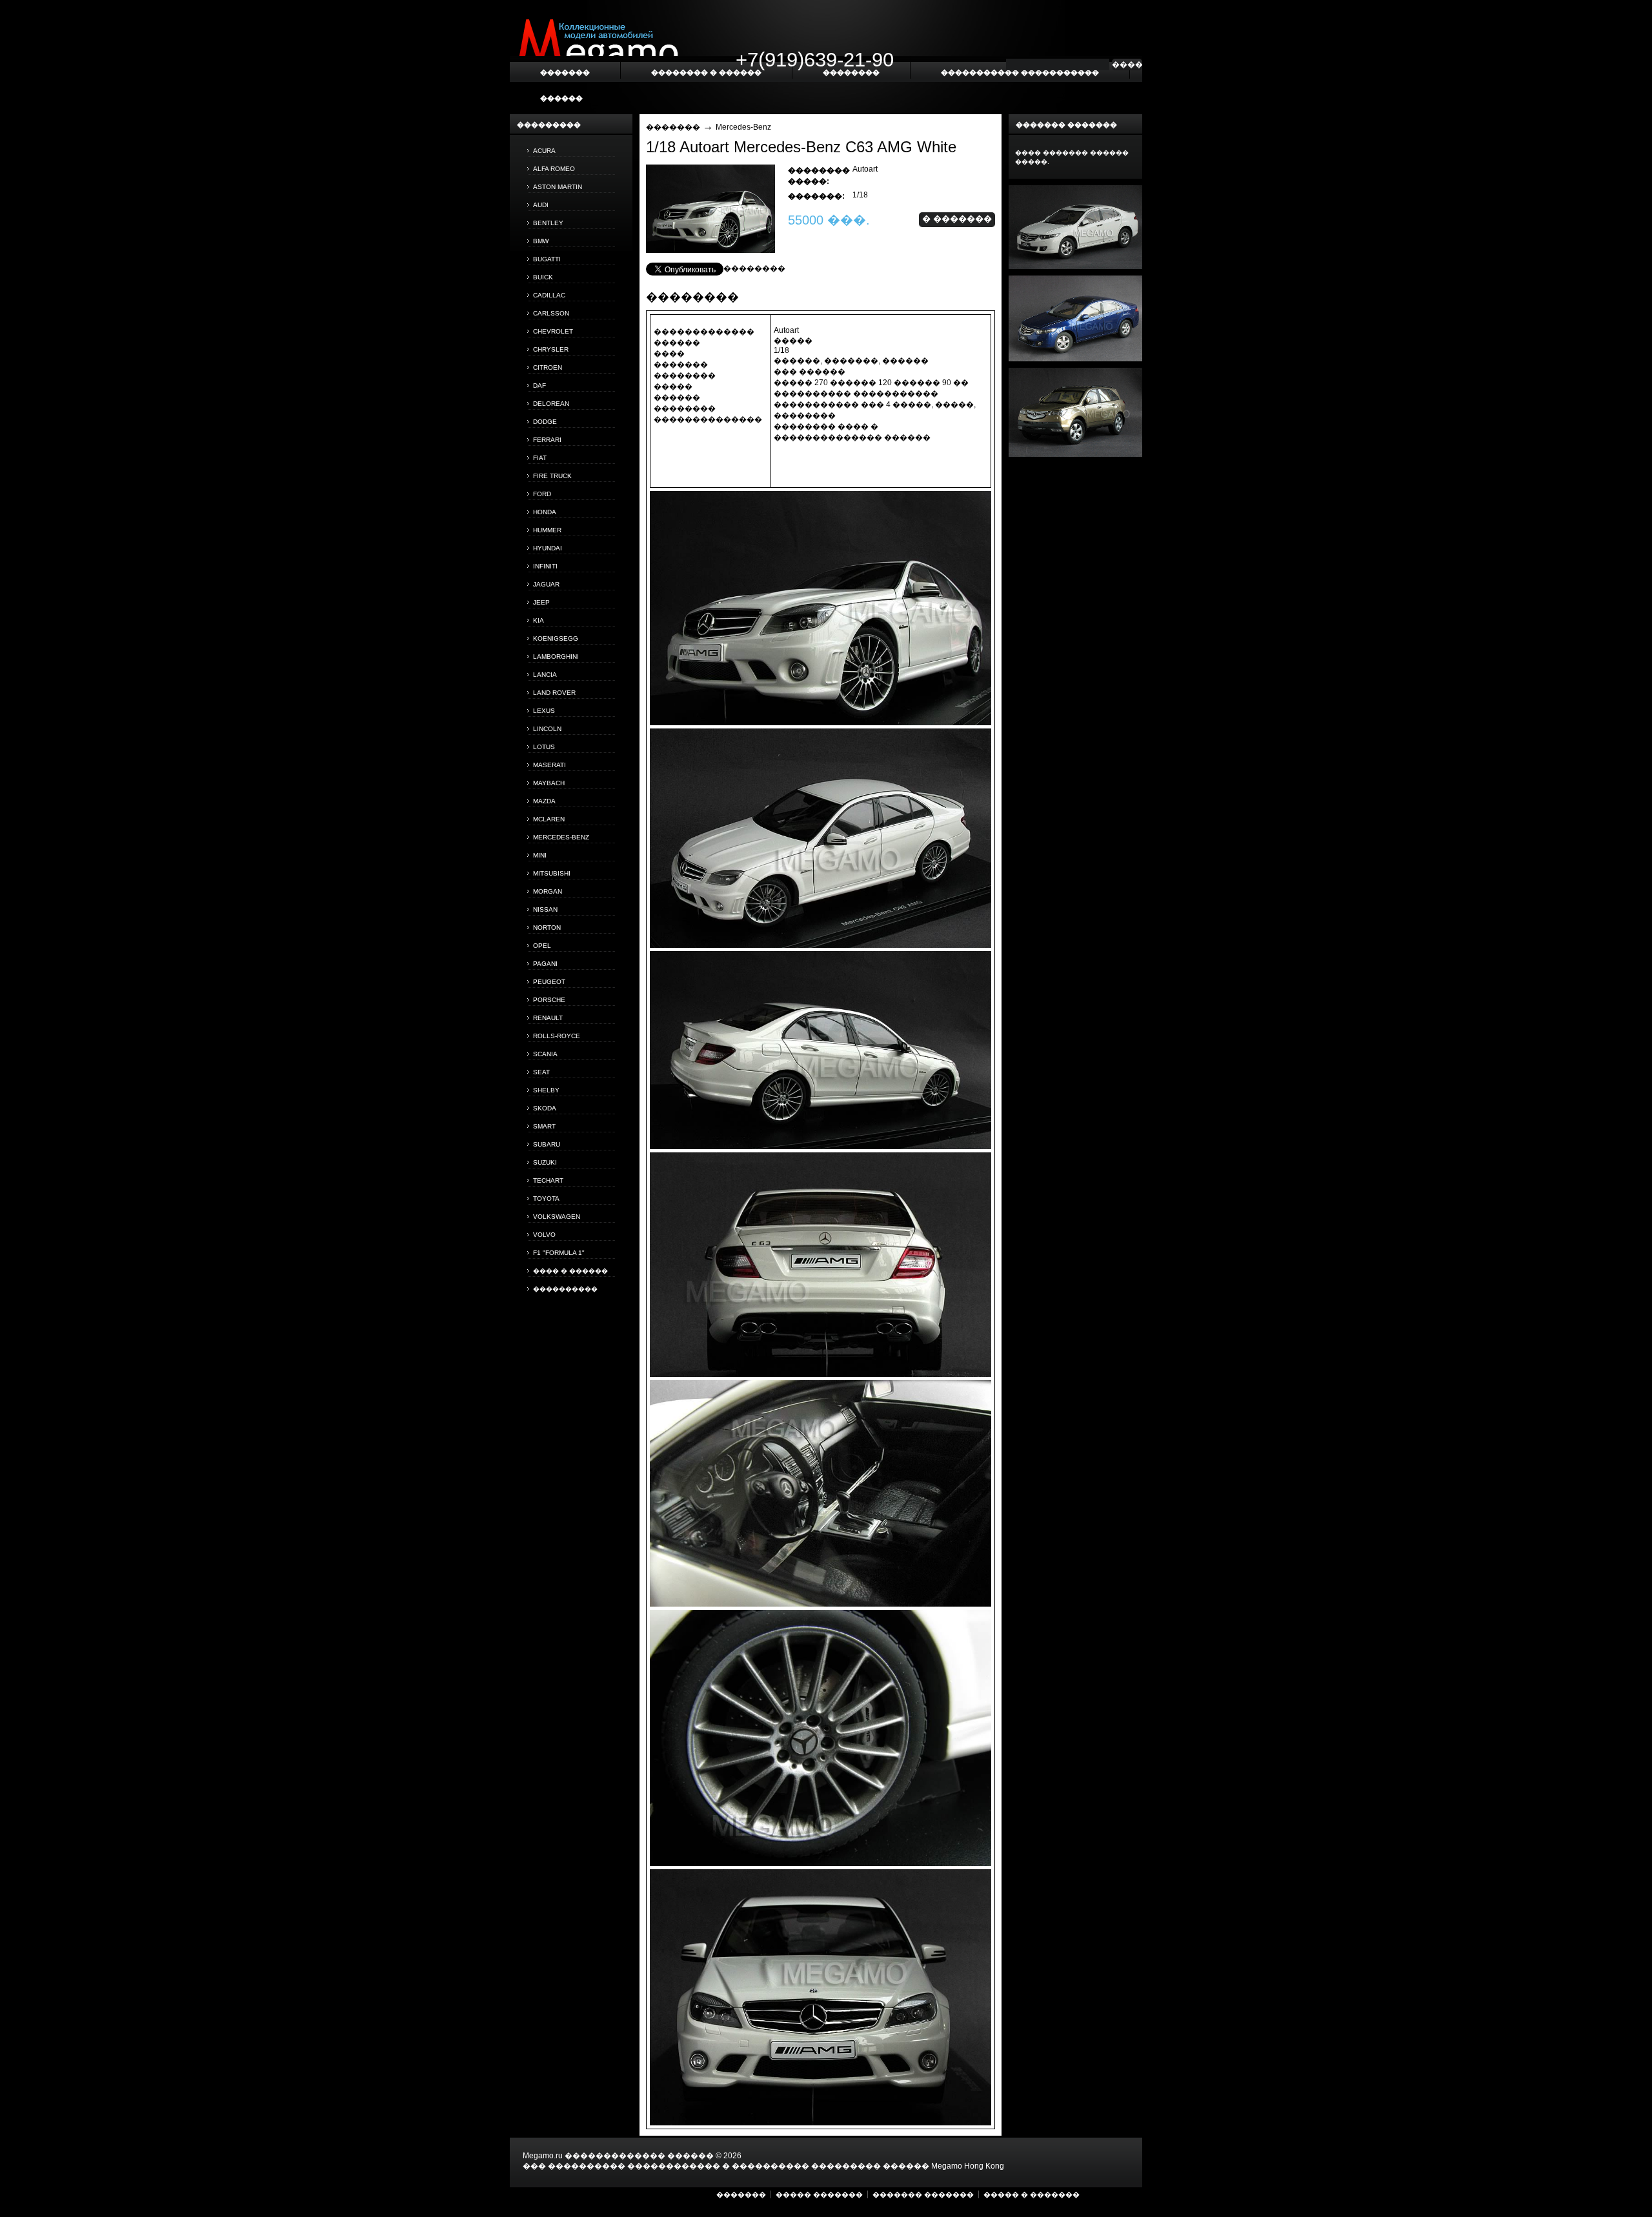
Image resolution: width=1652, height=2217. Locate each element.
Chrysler (551, 349)
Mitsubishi (552, 873)
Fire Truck (552, 476)
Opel (542, 946)
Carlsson (551, 313)
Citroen (548, 367)
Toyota (546, 1199)
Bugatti (547, 259)
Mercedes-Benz (561, 837)
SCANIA (545, 1054)
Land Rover (554, 693)
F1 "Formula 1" (559, 1253)
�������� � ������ (706, 72)
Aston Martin (558, 187)
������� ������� (923, 2194)
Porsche (549, 1000)
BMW (541, 241)
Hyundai (548, 548)
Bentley (548, 223)
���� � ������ (570, 1271)
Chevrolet (553, 331)
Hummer (547, 530)
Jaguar (546, 584)
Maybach (549, 783)
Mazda (544, 801)
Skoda (545, 1108)
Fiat (540, 458)
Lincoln (547, 729)
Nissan (545, 909)
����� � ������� (1032, 2194)
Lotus (544, 747)
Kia (539, 620)
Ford (542, 494)
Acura (544, 151)
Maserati (549, 765)
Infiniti (545, 566)
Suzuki (545, 1162)
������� (673, 127)
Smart (544, 1126)
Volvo (544, 1235)
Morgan (548, 891)
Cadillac (549, 295)
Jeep (541, 602)
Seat (541, 1072)
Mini (540, 855)
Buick (543, 277)
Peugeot (549, 982)
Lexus (544, 711)
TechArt (548, 1180)
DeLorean (551, 404)
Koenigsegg (556, 638)
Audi (541, 205)
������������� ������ (639, 2156)
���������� (565, 1289)
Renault (548, 1018)
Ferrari (547, 440)
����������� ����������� (1020, 72)
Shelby (546, 1090)
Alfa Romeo (554, 169)
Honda (545, 512)
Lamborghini (556, 657)
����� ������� (819, 2194)
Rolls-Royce (557, 1036)
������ (561, 98)
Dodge (545, 422)
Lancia (545, 675)
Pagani (545, 964)
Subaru (547, 1144)
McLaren (549, 819)
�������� (754, 268)
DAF (539, 386)
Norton (547, 928)
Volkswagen (557, 1217)
